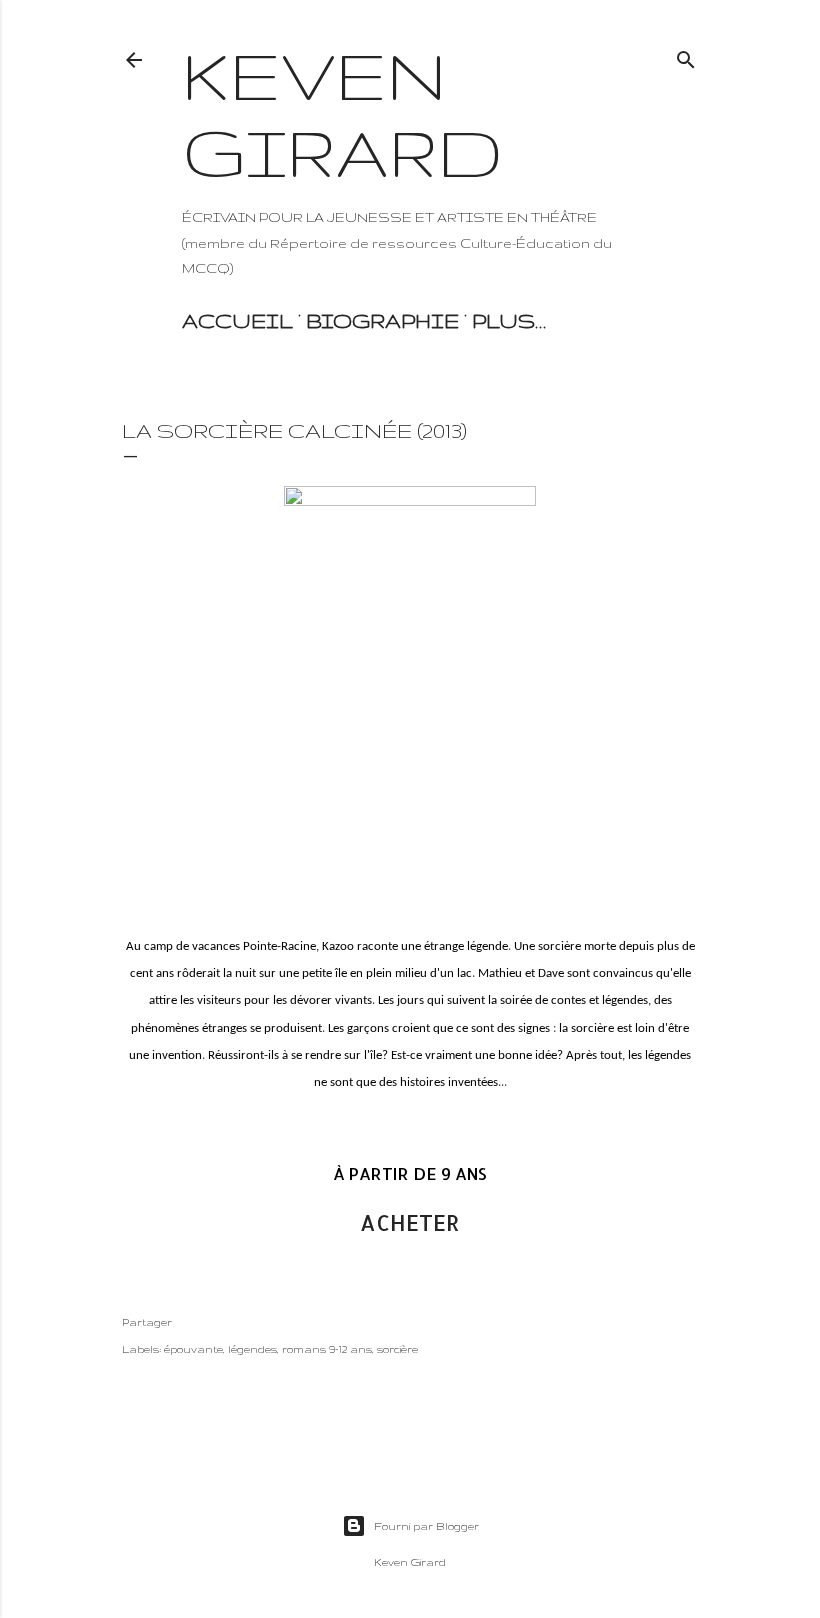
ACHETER (410, 1222)
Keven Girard (342, 113)
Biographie (382, 320)
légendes (252, 1349)
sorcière (397, 1349)
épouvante (193, 1349)
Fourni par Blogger (426, 1526)
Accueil (237, 320)
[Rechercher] (686, 55)
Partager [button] (147, 1322)
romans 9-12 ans (327, 1349)
